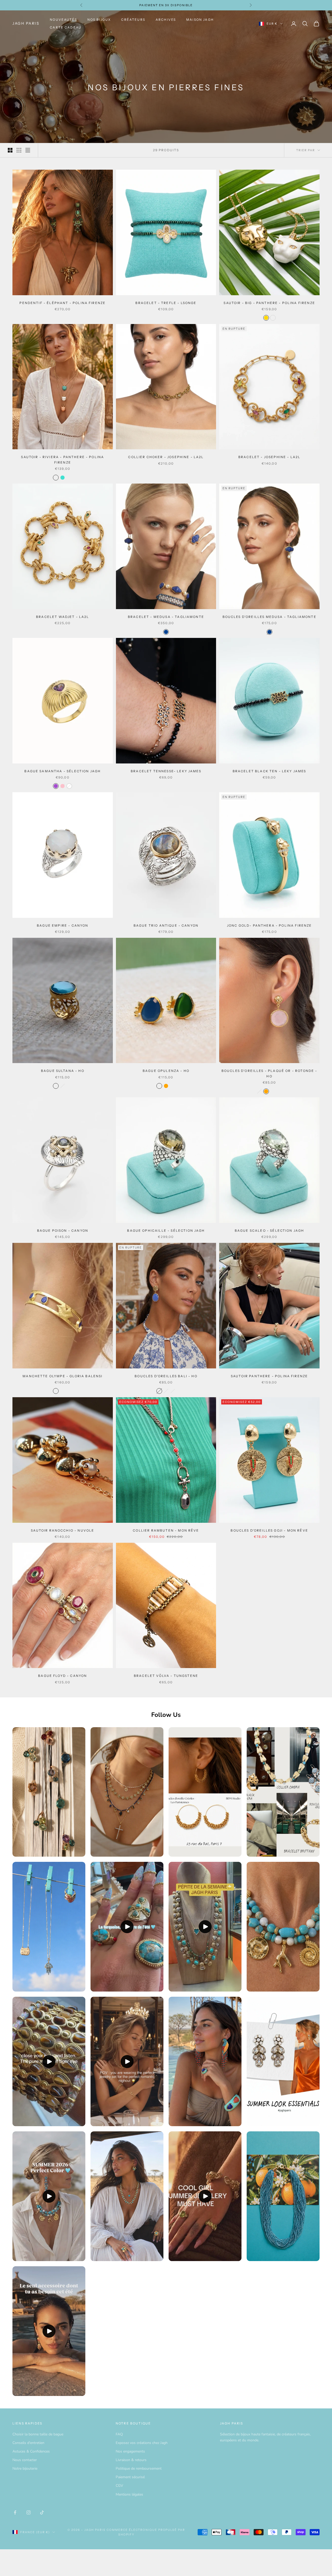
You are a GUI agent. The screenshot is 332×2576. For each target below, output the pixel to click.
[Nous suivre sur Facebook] (15, 2512)
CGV (119, 2486)
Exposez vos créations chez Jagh (142, 2443)
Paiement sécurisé (130, 2477)
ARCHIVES (166, 20)
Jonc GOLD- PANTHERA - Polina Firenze (269, 925)
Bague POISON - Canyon (63, 1231)
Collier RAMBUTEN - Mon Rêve (166, 1530)
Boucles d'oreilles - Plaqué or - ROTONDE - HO (269, 1073)
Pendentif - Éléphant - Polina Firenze (63, 303)
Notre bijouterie (25, 2468)
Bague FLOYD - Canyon (63, 1676)
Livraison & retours (131, 2460)
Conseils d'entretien (28, 2443)
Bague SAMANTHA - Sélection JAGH (63, 771)
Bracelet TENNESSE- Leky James (166, 771)
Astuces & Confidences (31, 2451)
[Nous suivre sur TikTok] (42, 2512)
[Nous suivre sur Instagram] (29, 2512)
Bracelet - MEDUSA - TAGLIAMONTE (166, 617)
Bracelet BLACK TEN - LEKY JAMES (269, 771)
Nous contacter (25, 2460)
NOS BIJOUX (99, 20)
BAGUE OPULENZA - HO (166, 1071)
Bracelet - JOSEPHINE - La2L (269, 457)
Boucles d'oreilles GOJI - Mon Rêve (269, 1530)
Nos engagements (130, 2451)
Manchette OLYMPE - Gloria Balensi (63, 1376)
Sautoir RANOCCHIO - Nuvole (63, 1530)
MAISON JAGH (200, 20)
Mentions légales (129, 2494)
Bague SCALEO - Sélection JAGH (269, 1231)
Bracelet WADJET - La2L (63, 617)
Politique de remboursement (139, 2468)
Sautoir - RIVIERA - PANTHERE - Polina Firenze (63, 460)
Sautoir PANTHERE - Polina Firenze (269, 1376)
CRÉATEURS (133, 20)
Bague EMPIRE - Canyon (63, 925)
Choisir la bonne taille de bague (38, 2434)
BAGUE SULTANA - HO (63, 1071)
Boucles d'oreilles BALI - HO (166, 1376)
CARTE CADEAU (66, 27)
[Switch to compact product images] (28, 150)
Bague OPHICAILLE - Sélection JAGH (166, 1231)
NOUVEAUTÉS (63, 20)
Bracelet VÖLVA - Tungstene (166, 1676)
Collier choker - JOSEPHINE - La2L (166, 457)
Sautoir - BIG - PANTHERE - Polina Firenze (269, 303)
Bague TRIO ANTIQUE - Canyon (166, 925)
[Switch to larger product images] (10, 150)
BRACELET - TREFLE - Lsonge (166, 303)
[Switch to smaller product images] (19, 150)
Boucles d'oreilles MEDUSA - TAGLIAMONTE (269, 617)
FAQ (119, 2434)
